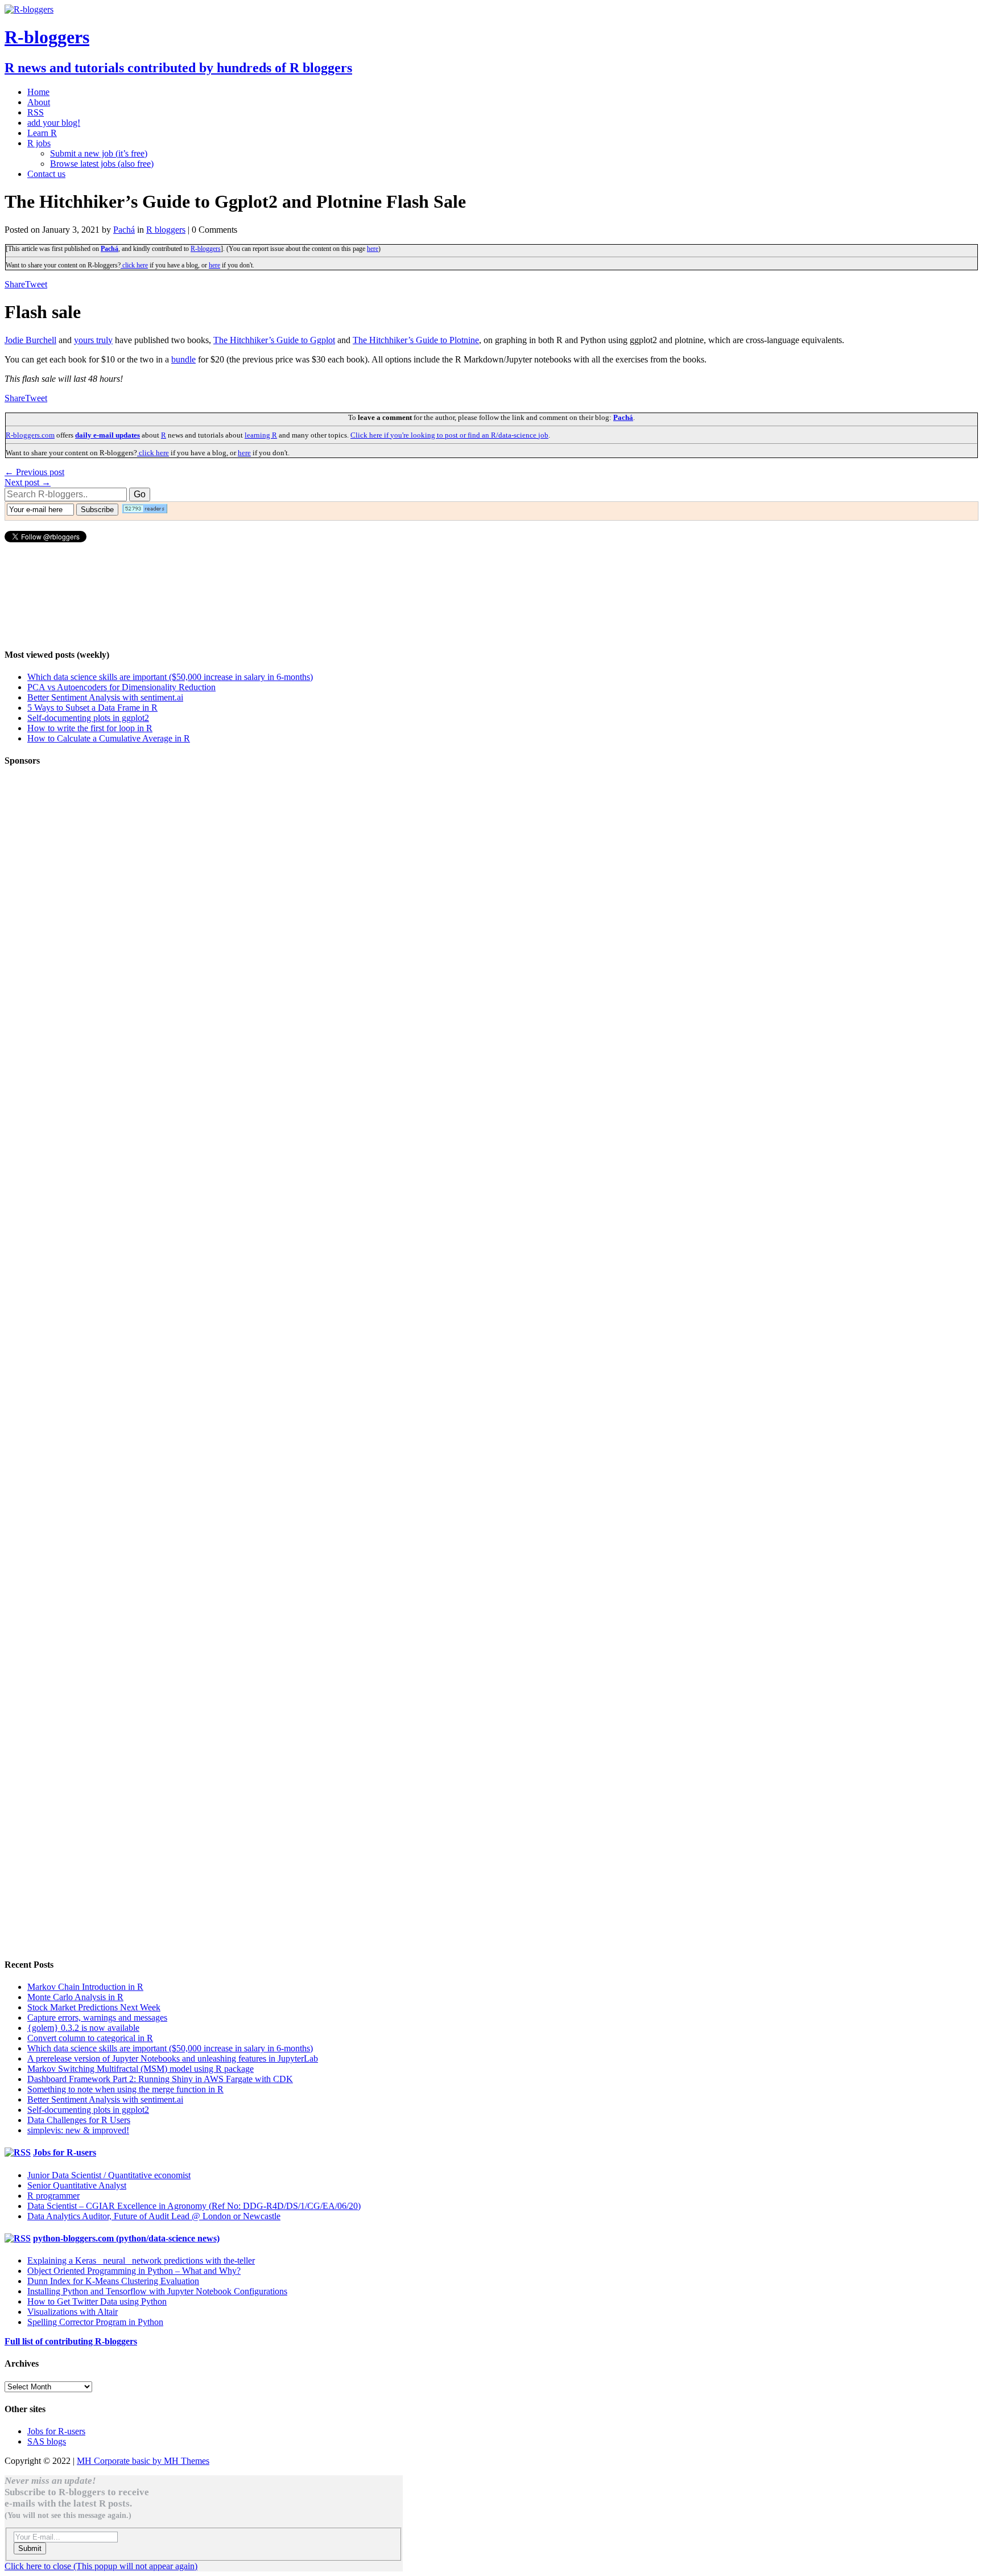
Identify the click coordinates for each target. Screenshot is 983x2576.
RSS (36, 112)
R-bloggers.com (30, 435)
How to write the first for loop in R (90, 728)
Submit (30, 2548)
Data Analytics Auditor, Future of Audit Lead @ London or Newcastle (154, 2216)
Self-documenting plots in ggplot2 (88, 718)
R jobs (39, 143)
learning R (261, 435)
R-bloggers (206, 249)
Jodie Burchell (30, 340)
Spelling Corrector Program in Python (95, 2322)
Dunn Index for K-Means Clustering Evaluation (113, 2281)
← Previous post (34, 472)
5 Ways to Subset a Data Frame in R (92, 708)
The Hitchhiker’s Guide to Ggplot (274, 340)
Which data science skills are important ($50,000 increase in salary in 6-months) (170, 677)
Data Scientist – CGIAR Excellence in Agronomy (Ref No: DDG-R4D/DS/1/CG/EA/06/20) (194, 2206)
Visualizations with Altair (73, 2312)
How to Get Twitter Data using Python (97, 2301)
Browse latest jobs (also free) (102, 164)
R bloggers (166, 230)
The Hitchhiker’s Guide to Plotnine (416, 340)
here (373, 249)
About (39, 102)
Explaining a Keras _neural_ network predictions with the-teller (141, 2260)
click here (134, 265)
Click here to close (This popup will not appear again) (101, 2566)
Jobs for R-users (65, 2152)
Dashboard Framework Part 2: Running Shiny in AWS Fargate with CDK (160, 2079)
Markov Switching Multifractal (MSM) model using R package (141, 2069)
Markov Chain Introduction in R (85, 1987)
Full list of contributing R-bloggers (71, 2341)
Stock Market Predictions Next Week (94, 2007)
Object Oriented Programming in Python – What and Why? (134, 2271)
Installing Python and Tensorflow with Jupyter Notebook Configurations (157, 2291)
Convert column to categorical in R (90, 2038)
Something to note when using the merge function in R (125, 2089)
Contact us (46, 174)
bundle (183, 359)
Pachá (124, 230)
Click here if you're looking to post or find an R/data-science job (449, 435)
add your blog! (54, 123)
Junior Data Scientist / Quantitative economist (109, 2175)
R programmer (53, 2196)
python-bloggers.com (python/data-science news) (126, 2238)
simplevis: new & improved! (78, 2130)
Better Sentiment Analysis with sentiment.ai (105, 697)
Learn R (42, 133)
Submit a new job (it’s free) (99, 153)
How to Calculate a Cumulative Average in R (109, 738)
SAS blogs (47, 2441)
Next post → (28, 482)
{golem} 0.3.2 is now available (83, 2028)
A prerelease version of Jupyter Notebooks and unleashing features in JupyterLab (173, 2058)
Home (38, 92)
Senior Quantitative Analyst (77, 2185)
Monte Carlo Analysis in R (75, 1997)
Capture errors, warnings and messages (97, 2017)
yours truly (93, 340)
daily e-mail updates (108, 435)
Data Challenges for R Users (79, 2120)
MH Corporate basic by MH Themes (143, 2461)
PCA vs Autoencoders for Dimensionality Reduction (121, 687)
